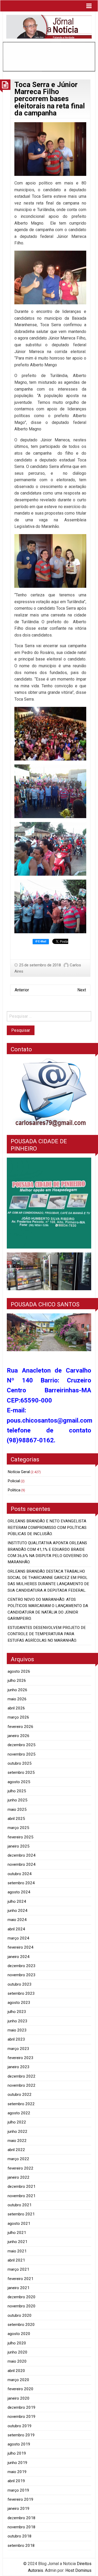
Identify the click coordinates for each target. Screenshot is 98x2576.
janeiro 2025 (19, 1846)
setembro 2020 (21, 2325)
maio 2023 (17, 2030)
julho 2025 (17, 1791)
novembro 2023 (22, 1975)
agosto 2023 (19, 2003)
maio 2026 (17, 1699)
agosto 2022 (19, 2113)
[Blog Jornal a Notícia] (49, 26)
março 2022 (18, 2159)
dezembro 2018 (22, 2518)
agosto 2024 (19, 1892)
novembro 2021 (22, 2196)
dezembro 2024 (22, 1855)
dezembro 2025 (22, 1745)
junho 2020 (18, 2352)
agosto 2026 (19, 1671)
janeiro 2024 (19, 1957)
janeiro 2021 (19, 2288)
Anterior (22, 990)
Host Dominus (78, 2570)
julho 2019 (17, 2453)
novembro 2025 (22, 1754)
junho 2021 (18, 2242)
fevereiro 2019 (21, 2499)
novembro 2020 (22, 2306)
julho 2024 (17, 1901)
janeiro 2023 (19, 2067)
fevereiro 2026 (21, 1727)
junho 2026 (18, 1690)
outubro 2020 (20, 2315)
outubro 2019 (20, 2426)
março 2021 (18, 2269)
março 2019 (18, 2490)
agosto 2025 (19, 1782)
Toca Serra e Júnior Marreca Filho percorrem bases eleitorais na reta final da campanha (50, 99)
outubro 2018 (20, 2536)
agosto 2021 (19, 2223)
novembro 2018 (22, 2527)
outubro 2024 (20, 1874)
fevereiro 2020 (21, 2389)
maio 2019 (17, 2472)
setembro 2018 (21, 2546)
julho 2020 (17, 2343)
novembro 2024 (22, 1864)
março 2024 (18, 1938)
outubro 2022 (20, 2095)
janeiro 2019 (19, 2509)
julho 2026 (17, 1681)
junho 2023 (18, 2021)
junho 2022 (18, 2132)
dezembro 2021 (22, 2186)
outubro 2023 (20, 1984)
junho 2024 (18, 1911)
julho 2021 (17, 2233)
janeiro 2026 (19, 1736)
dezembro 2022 (22, 2076)
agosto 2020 (19, 2334)
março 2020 (18, 2380)
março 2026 (18, 1717)
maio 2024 (17, 1920)
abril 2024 (16, 1929)
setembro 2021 (21, 2214)
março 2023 (18, 2049)
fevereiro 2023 (21, 2058)
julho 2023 (17, 2012)
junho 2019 (18, 2463)
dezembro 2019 (22, 2407)
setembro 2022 (21, 2104)
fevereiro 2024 (21, 1947)
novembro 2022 (22, 2085)
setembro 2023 (21, 1993)
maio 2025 (17, 1809)
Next (82, 990)
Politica (14, 1490)
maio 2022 (17, 2141)
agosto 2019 (19, 2444)
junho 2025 (18, 1800)
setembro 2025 (21, 1772)
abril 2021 (16, 2260)
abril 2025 (16, 1819)
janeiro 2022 (19, 2177)
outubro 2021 (20, 2205)
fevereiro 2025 (21, 1837)
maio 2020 (17, 2361)
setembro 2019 (21, 2435)
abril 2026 (16, 1708)
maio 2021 (17, 2251)
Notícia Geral (19, 1472)
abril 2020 (16, 2371)
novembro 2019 (22, 2417)
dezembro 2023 (22, 1966)
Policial (14, 1481)
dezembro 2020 (22, 2297)
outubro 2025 (20, 1763)
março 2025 (18, 1828)
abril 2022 (16, 2150)
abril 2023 (16, 2039)
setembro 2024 (21, 1883)
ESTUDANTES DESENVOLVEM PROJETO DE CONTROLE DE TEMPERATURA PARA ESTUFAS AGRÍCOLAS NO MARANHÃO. (47, 1634)
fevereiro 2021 (21, 2279)
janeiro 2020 (19, 2398)
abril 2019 (16, 2481)
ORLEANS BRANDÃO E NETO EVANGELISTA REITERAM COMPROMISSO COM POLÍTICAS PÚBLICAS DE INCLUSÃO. (47, 1527)
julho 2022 (17, 2122)
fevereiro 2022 (21, 2168)
